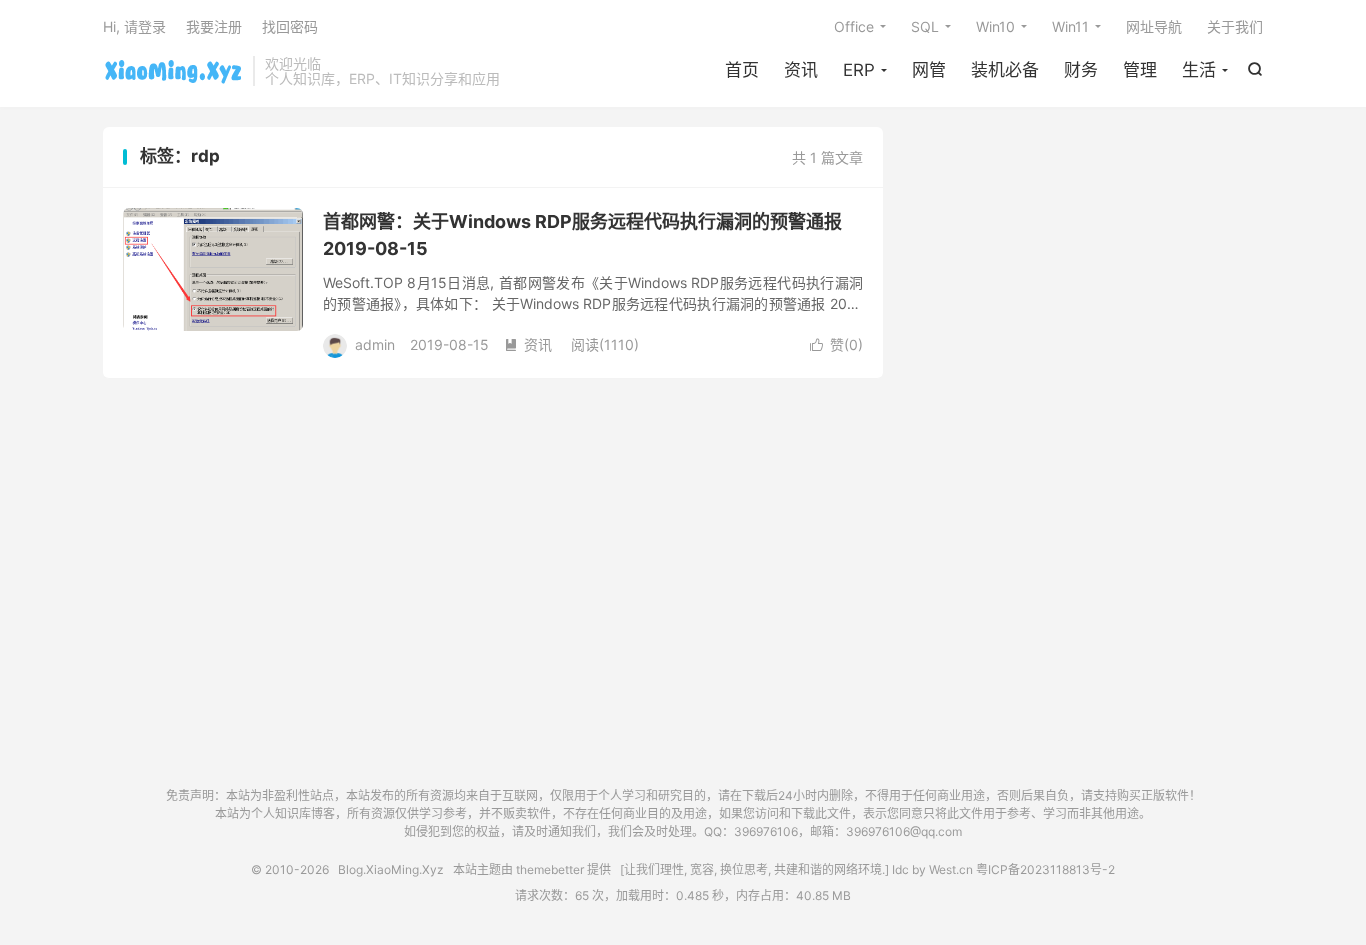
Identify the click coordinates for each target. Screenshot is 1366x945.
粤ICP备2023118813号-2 (1045, 869)
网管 (929, 70)
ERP (859, 70)
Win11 (1070, 26)
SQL (925, 26)
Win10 (995, 26)
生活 (1199, 70)
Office (854, 26)
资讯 (801, 70)
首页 (742, 70)
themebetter (550, 869)
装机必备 (1005, 70)
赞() (836, 344)
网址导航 (1154, 26)
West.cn (951, 869)
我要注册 (214, 26)
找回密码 (290, 26)
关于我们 (1235, 26)
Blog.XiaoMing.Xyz (173, 71)
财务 (1081, 70)
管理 (1140, 70)
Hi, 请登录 (134, 26)
